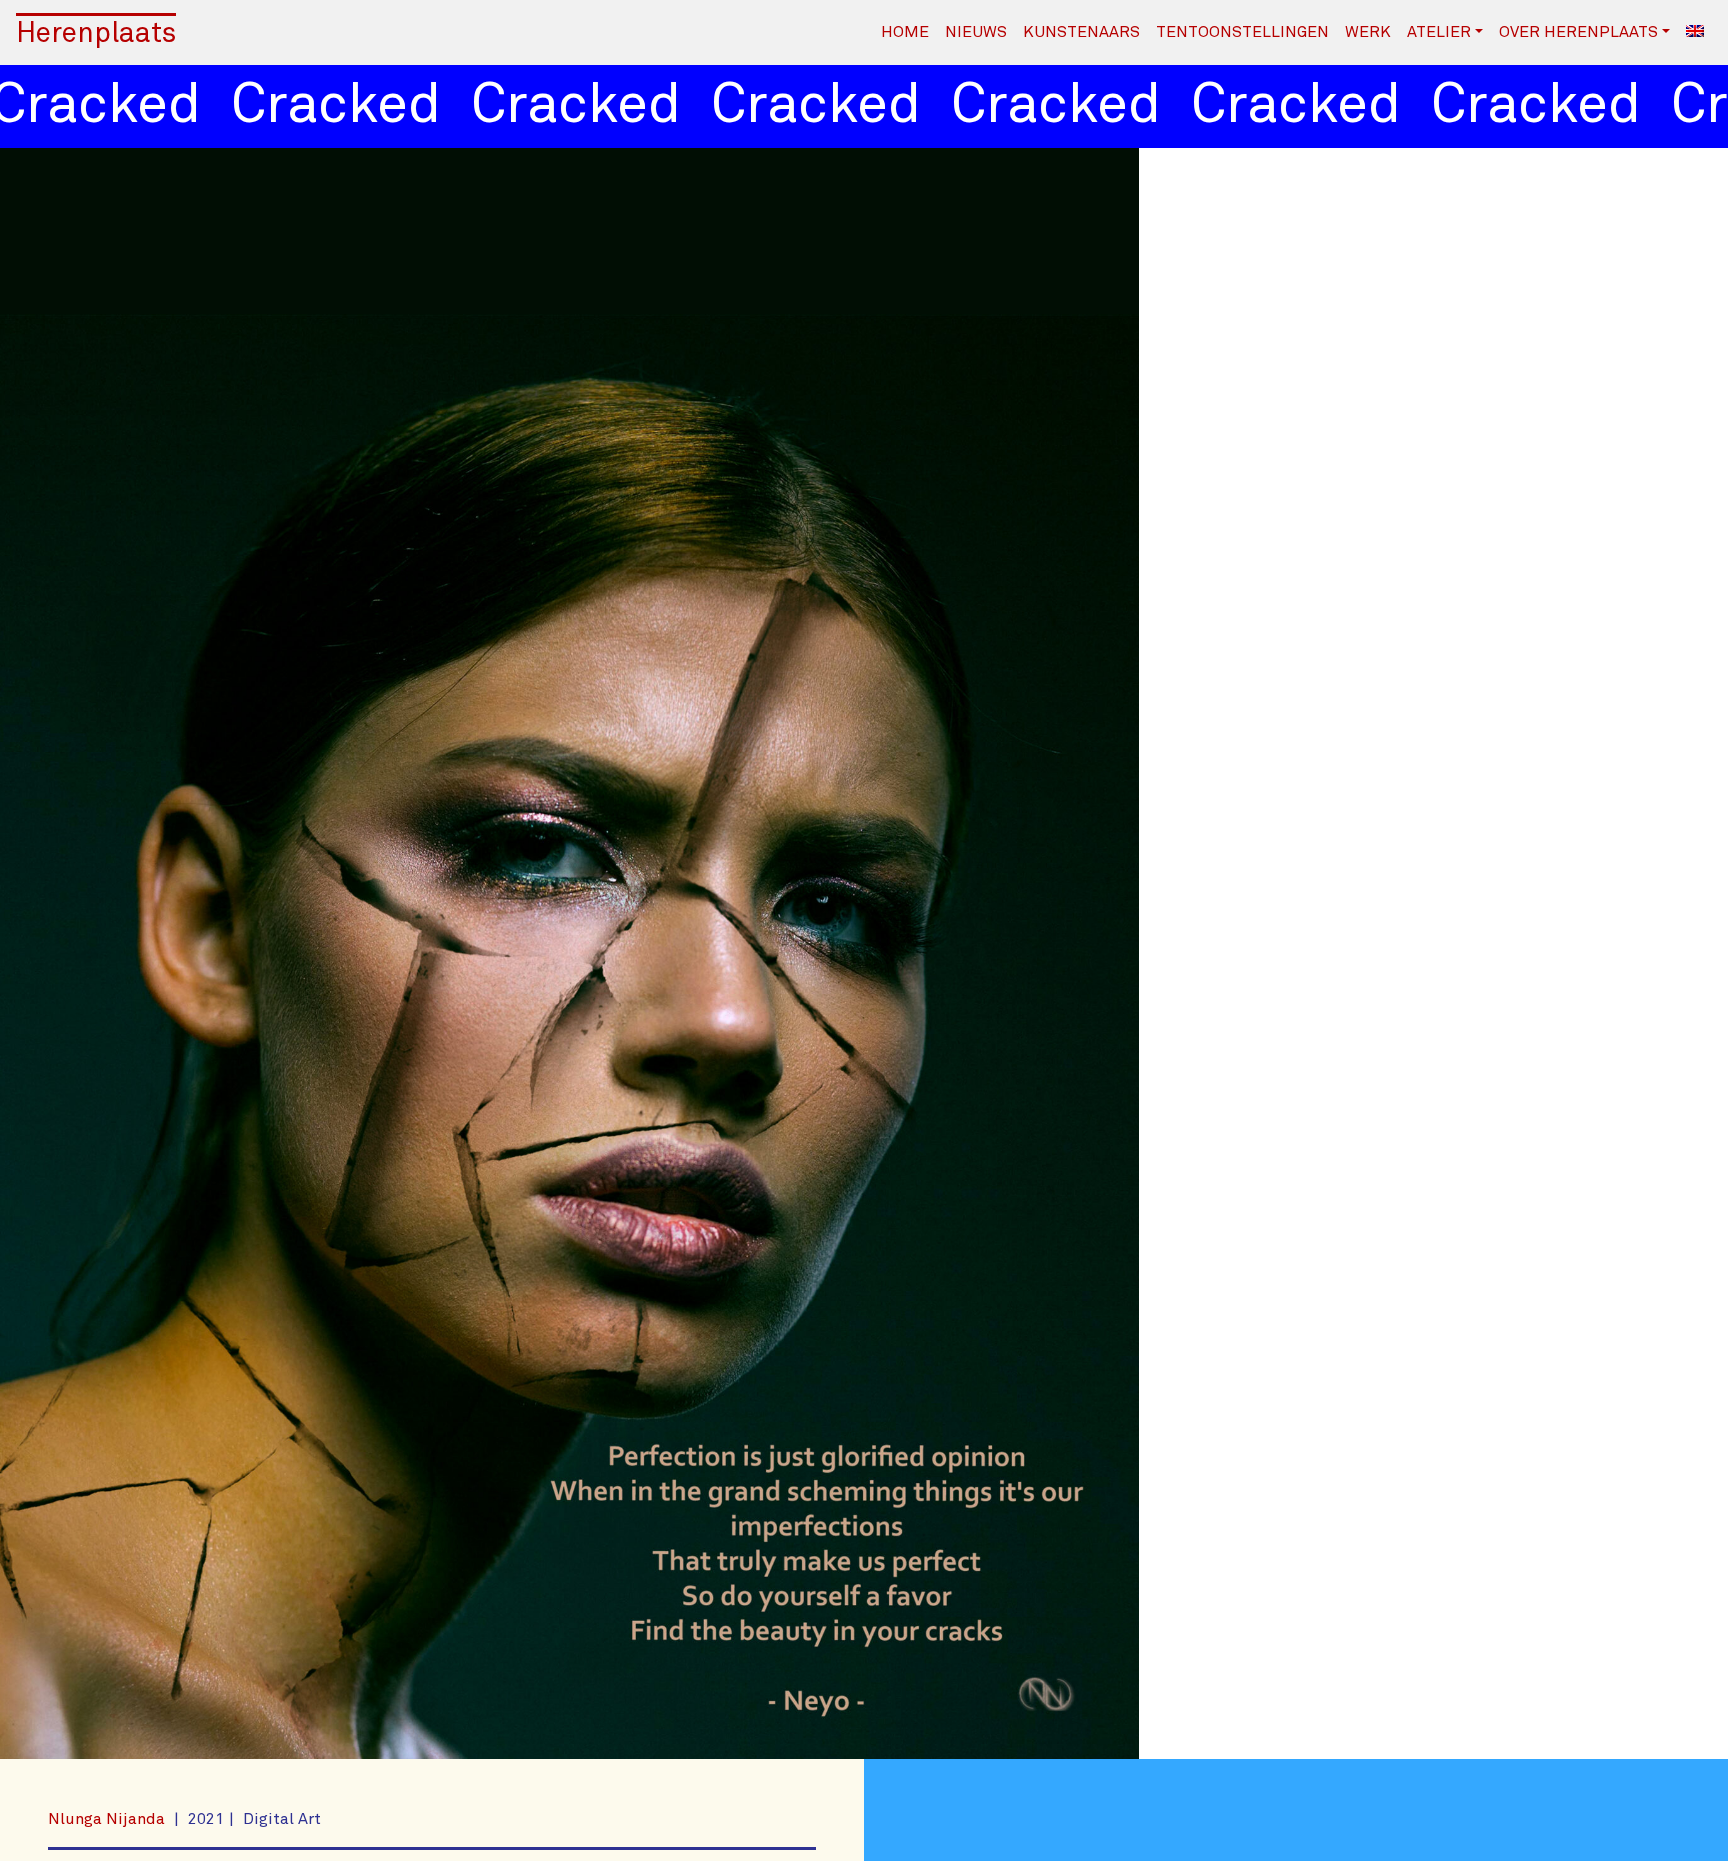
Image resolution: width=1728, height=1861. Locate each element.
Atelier (1439, 32)
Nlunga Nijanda (108, 1819)
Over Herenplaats (1578, 32)
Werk (1368, 32)
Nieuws (976, 32)
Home (905, 32)
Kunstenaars (1081, 32)
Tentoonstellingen (1242, 32)
